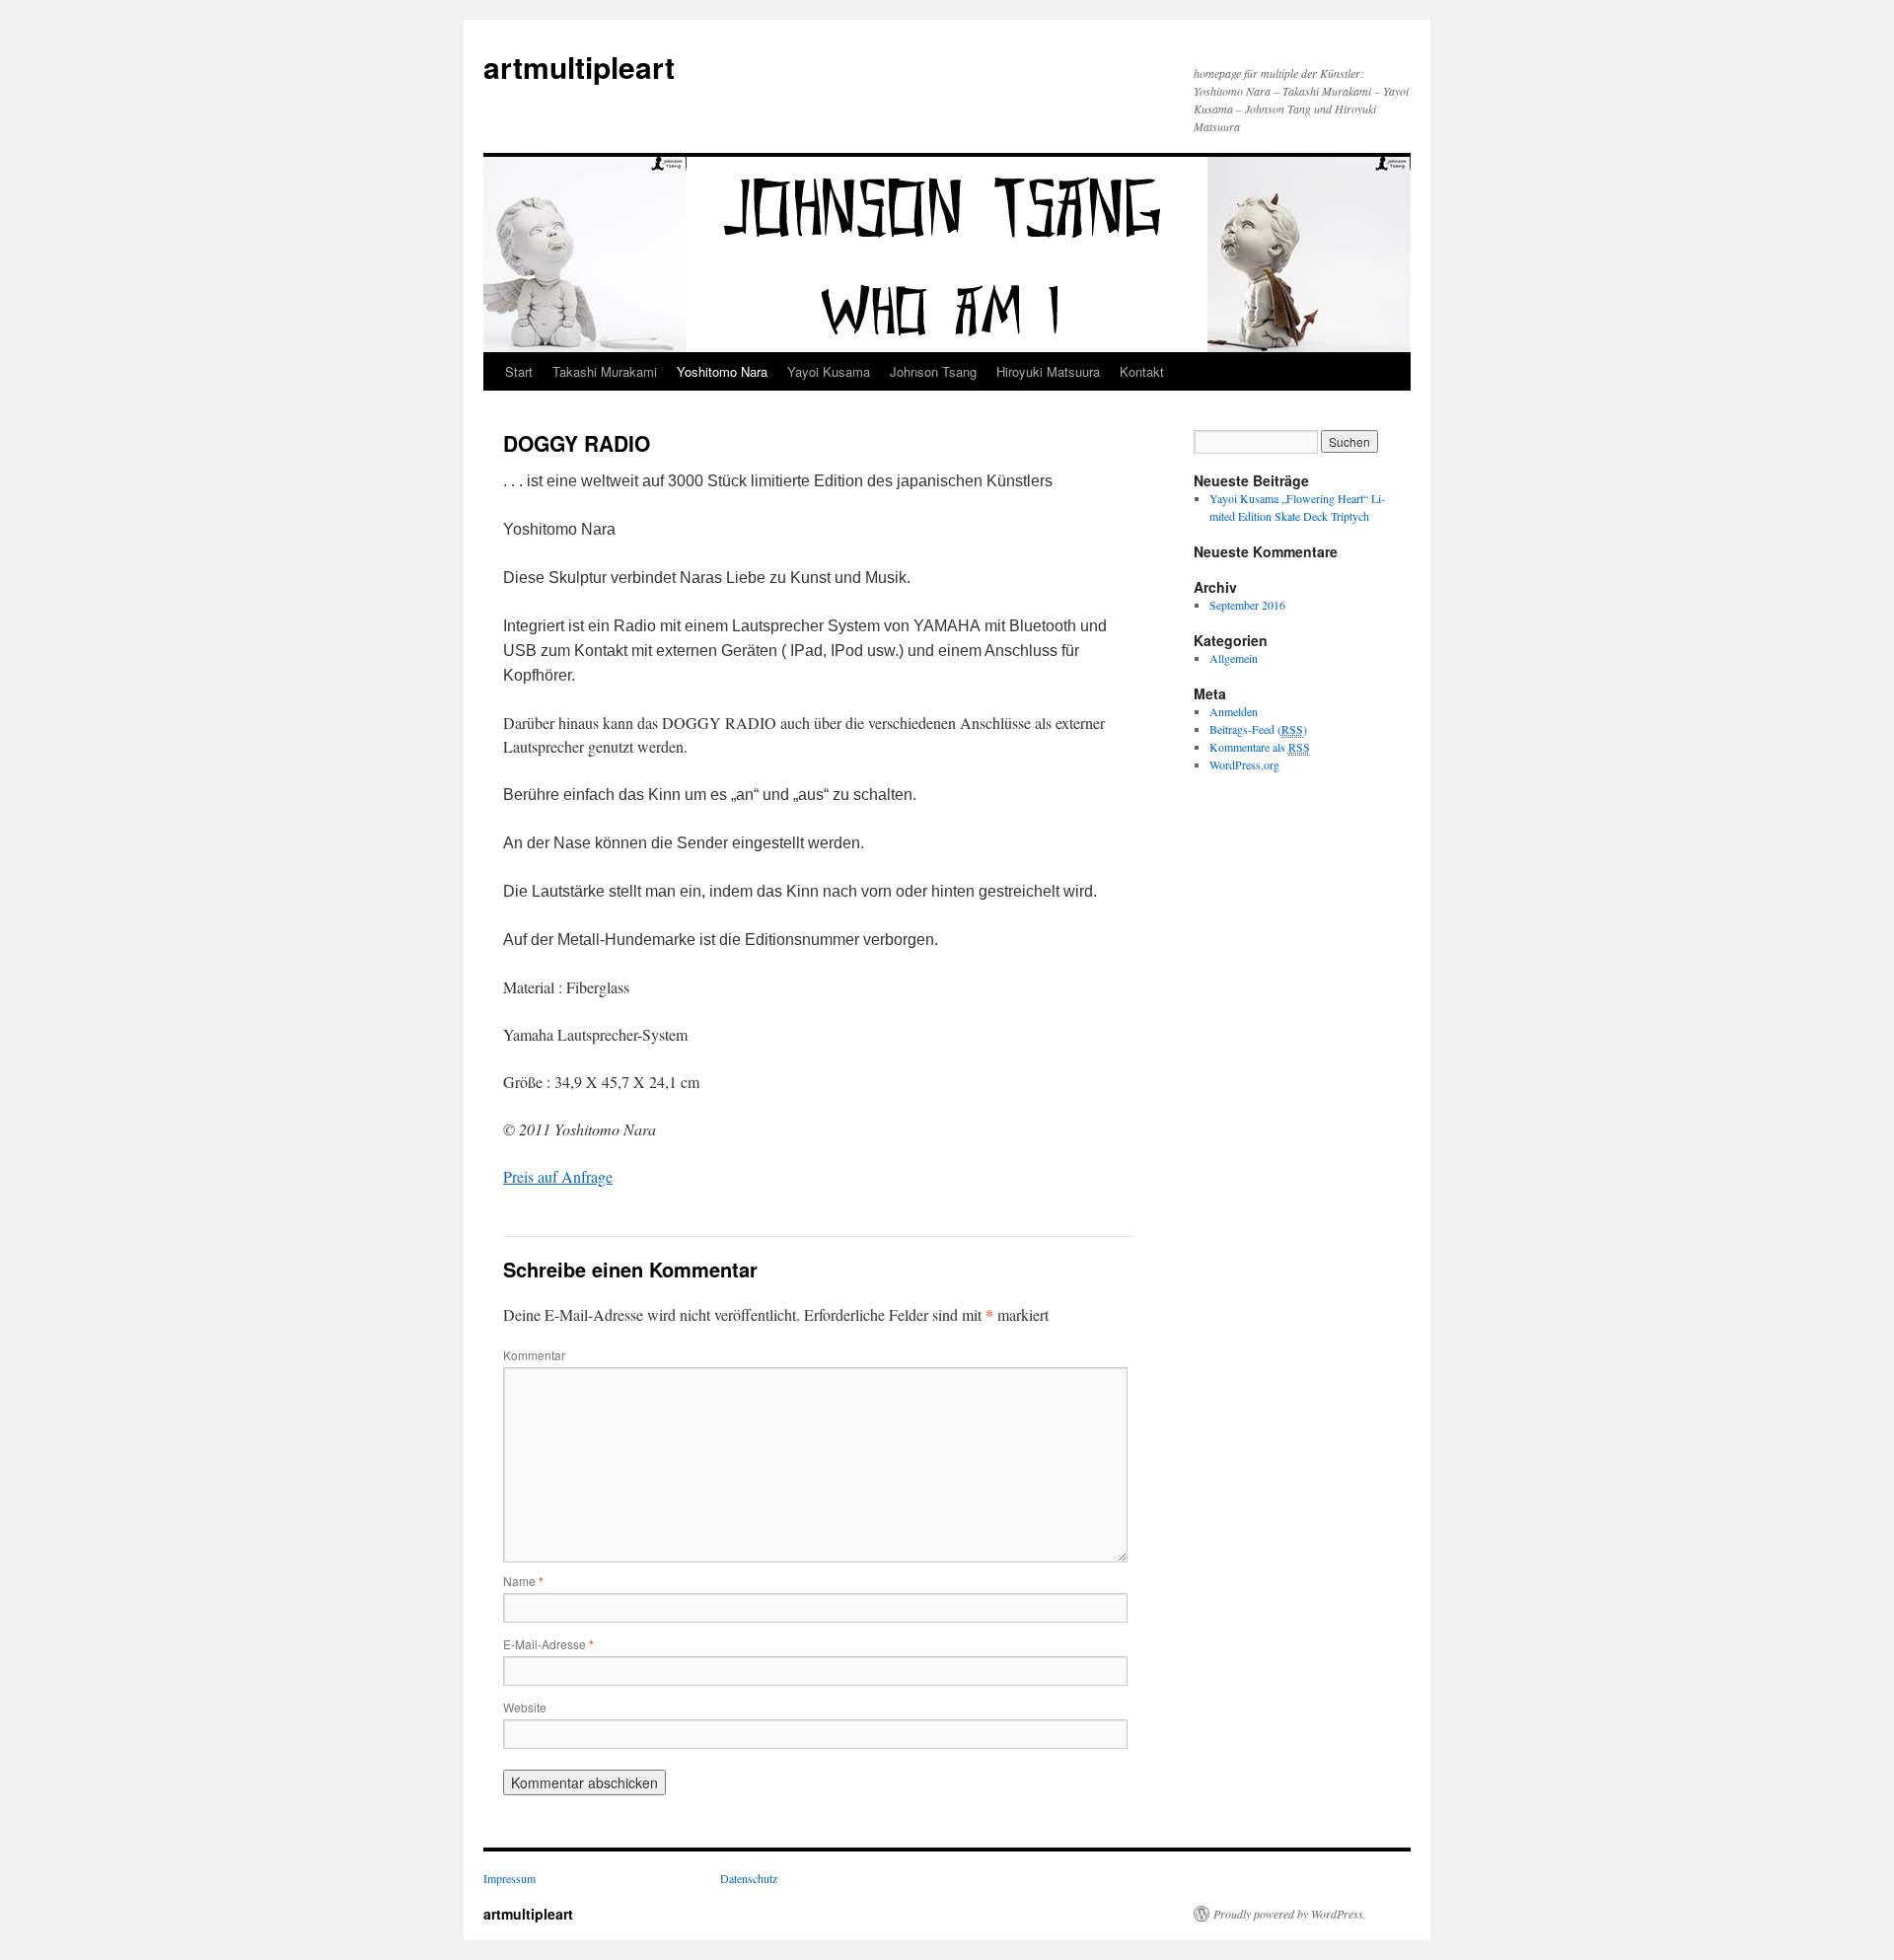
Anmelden (1234, 711)
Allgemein (1234, 658)
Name (523, 1581)
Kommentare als (1260, 747)
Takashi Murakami (605, 371)
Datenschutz (749, 1878)
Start (519, 371)
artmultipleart (579, 67)
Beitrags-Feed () (1258, 729)
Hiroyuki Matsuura (1048, 371)
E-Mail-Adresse (548, 1644)
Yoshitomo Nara (722, 371)
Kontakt (1142, 371)
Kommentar (534, 1355)
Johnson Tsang (933, 371)
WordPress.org (1244, 764)
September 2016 (1247, 605)
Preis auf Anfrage (558, 1176)
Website (525, 1707)
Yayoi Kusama (829, 371)
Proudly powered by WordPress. (1290, 1914)
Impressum (510, 1878)
